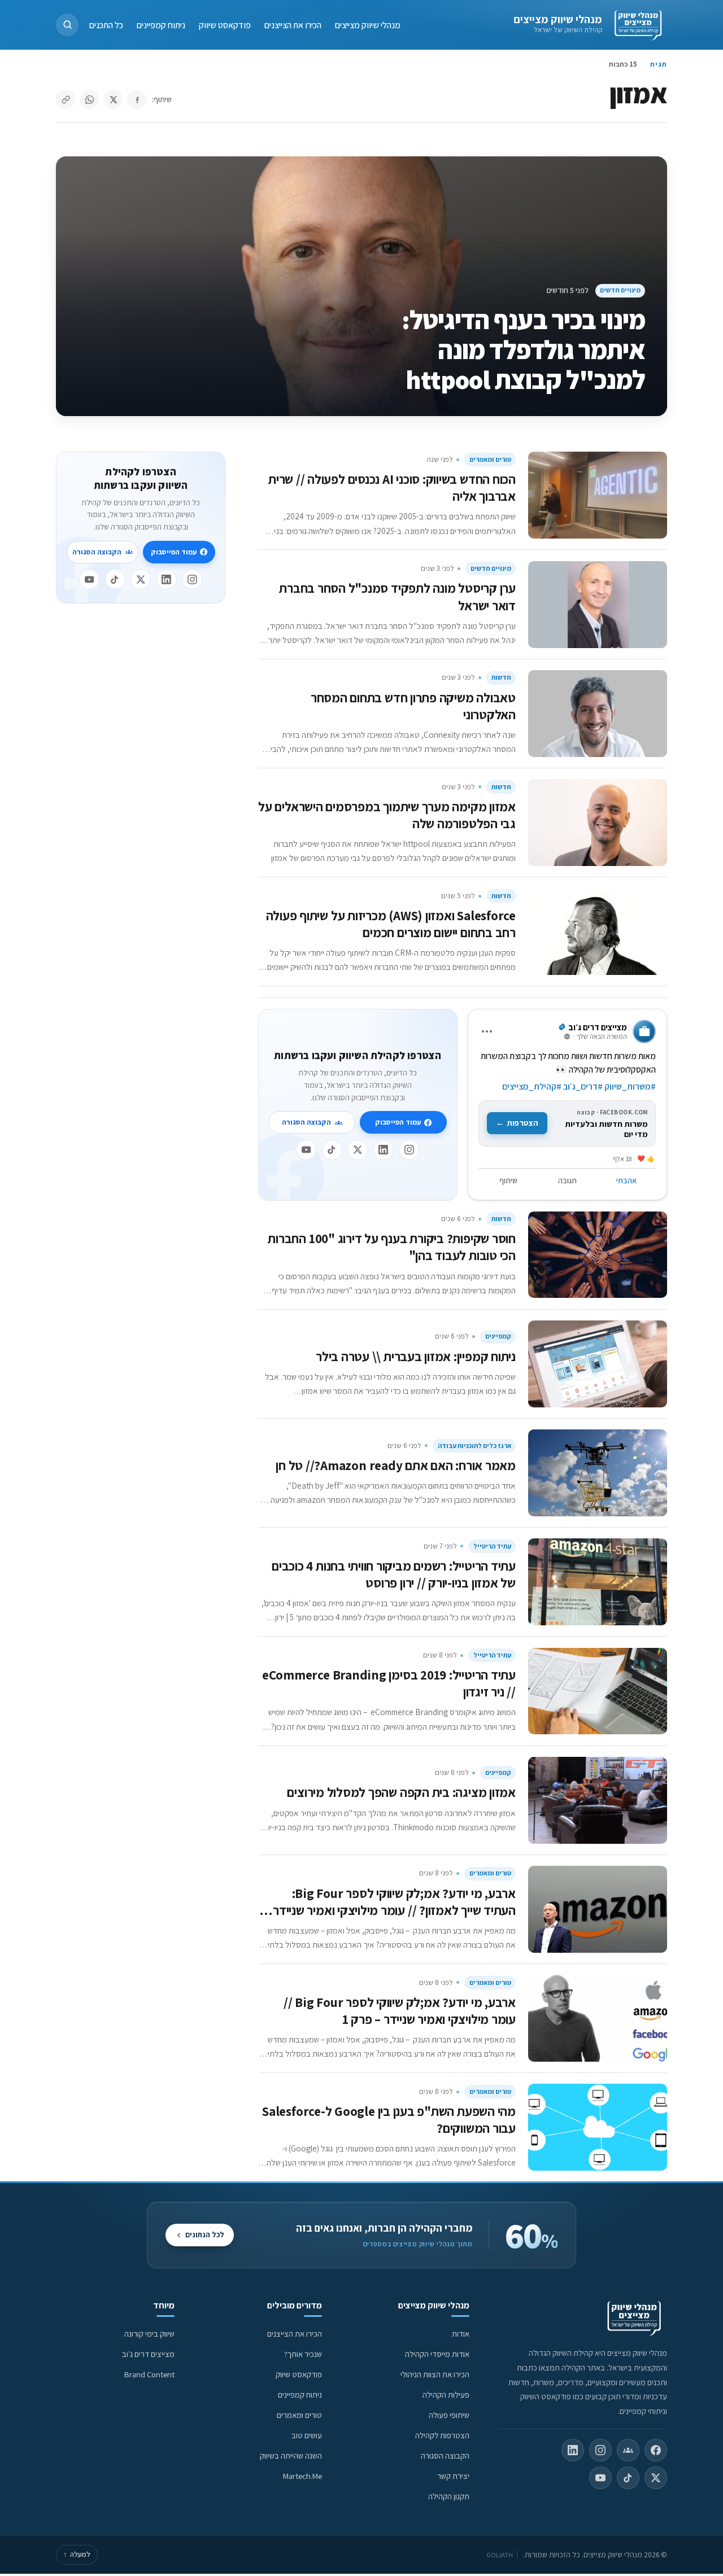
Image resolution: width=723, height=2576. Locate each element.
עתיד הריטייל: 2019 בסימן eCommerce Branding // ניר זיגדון (389, 1683)
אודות (461, 2334)
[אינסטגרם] (409, 1150)
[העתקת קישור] (66, 99)
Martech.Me (302, 2476)
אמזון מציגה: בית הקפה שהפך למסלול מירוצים (401, 1792)
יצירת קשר (453, 2476)
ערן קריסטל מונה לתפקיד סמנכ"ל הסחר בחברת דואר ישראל (397, 596)
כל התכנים (106, 25)
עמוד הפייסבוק (398, 1122)
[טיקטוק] (332, 1150)
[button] (67, 25)
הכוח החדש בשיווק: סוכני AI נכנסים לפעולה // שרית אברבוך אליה (392, 487)
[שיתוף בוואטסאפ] (89, 99)
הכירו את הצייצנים (293, 25)
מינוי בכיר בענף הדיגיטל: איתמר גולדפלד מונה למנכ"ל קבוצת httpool (524, 349)
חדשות (501, 677)
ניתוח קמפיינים (161, 25)
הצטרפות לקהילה (442, 2435)
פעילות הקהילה (446, 2395)
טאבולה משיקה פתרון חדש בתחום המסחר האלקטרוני (413, 706)
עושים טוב (307, 2435)
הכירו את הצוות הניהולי (435, 2374)
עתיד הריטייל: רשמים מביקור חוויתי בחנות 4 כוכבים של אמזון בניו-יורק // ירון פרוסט (394, 1574)
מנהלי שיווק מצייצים (558, 19)
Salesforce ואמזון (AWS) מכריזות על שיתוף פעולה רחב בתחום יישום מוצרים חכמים (391, 924)
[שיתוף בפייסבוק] (137, 99)
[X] (358, 1150)
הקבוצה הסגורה (306, 1122)
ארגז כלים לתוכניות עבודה (474, 1446)
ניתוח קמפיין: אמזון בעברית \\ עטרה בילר (416, 1356)
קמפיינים (498, 1336)
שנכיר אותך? (303, 2354)
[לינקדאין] (384, 1150)
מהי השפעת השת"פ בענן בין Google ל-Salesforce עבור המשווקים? (389, 2120)
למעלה (77, 2554)
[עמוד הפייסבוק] (656, 2450)
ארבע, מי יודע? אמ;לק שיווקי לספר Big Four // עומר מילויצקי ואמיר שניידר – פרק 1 (400, 2011)
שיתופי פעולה (449, 2415)
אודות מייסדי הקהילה (437, 2354)
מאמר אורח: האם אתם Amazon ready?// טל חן (396, 1465)
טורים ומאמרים (490, 459)
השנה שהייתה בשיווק (291, 2455)
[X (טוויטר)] (656, 2478)
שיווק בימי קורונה (149, 2334)
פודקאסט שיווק (225, 25)
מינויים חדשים (620, 290)
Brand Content (149, 2374)
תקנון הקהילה (449, 2496)
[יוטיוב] (306, 1150)
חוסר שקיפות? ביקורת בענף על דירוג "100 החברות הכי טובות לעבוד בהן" (392, 1247)
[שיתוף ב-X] (113, 99)
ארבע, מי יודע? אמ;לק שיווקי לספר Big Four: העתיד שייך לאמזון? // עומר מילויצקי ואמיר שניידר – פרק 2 (390, 1910)
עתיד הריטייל (492, 1546)
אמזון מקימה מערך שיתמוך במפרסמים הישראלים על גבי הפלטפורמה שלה (387, 815)
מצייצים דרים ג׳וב (148, 2354)
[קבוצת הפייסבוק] (628, 2450)
